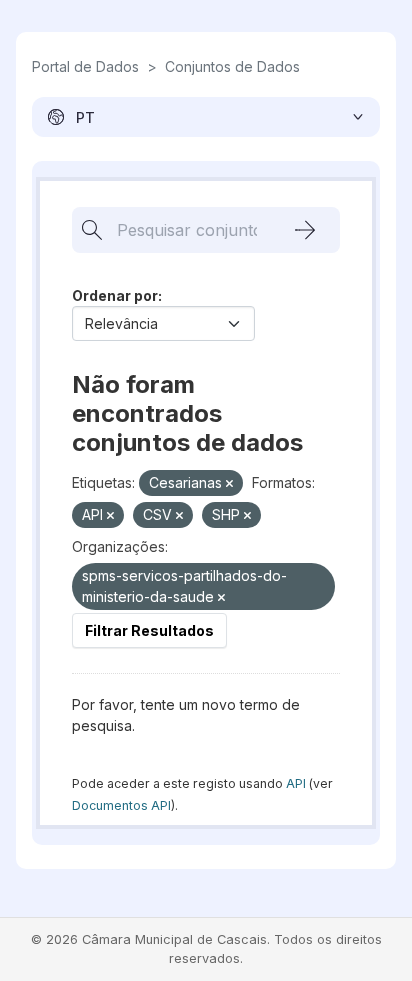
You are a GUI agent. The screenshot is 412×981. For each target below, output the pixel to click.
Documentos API (121, 805)
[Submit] (305, 230)
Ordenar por (115, 295)
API (296, 783)
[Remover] (229, 484)
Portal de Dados (85, 66)
